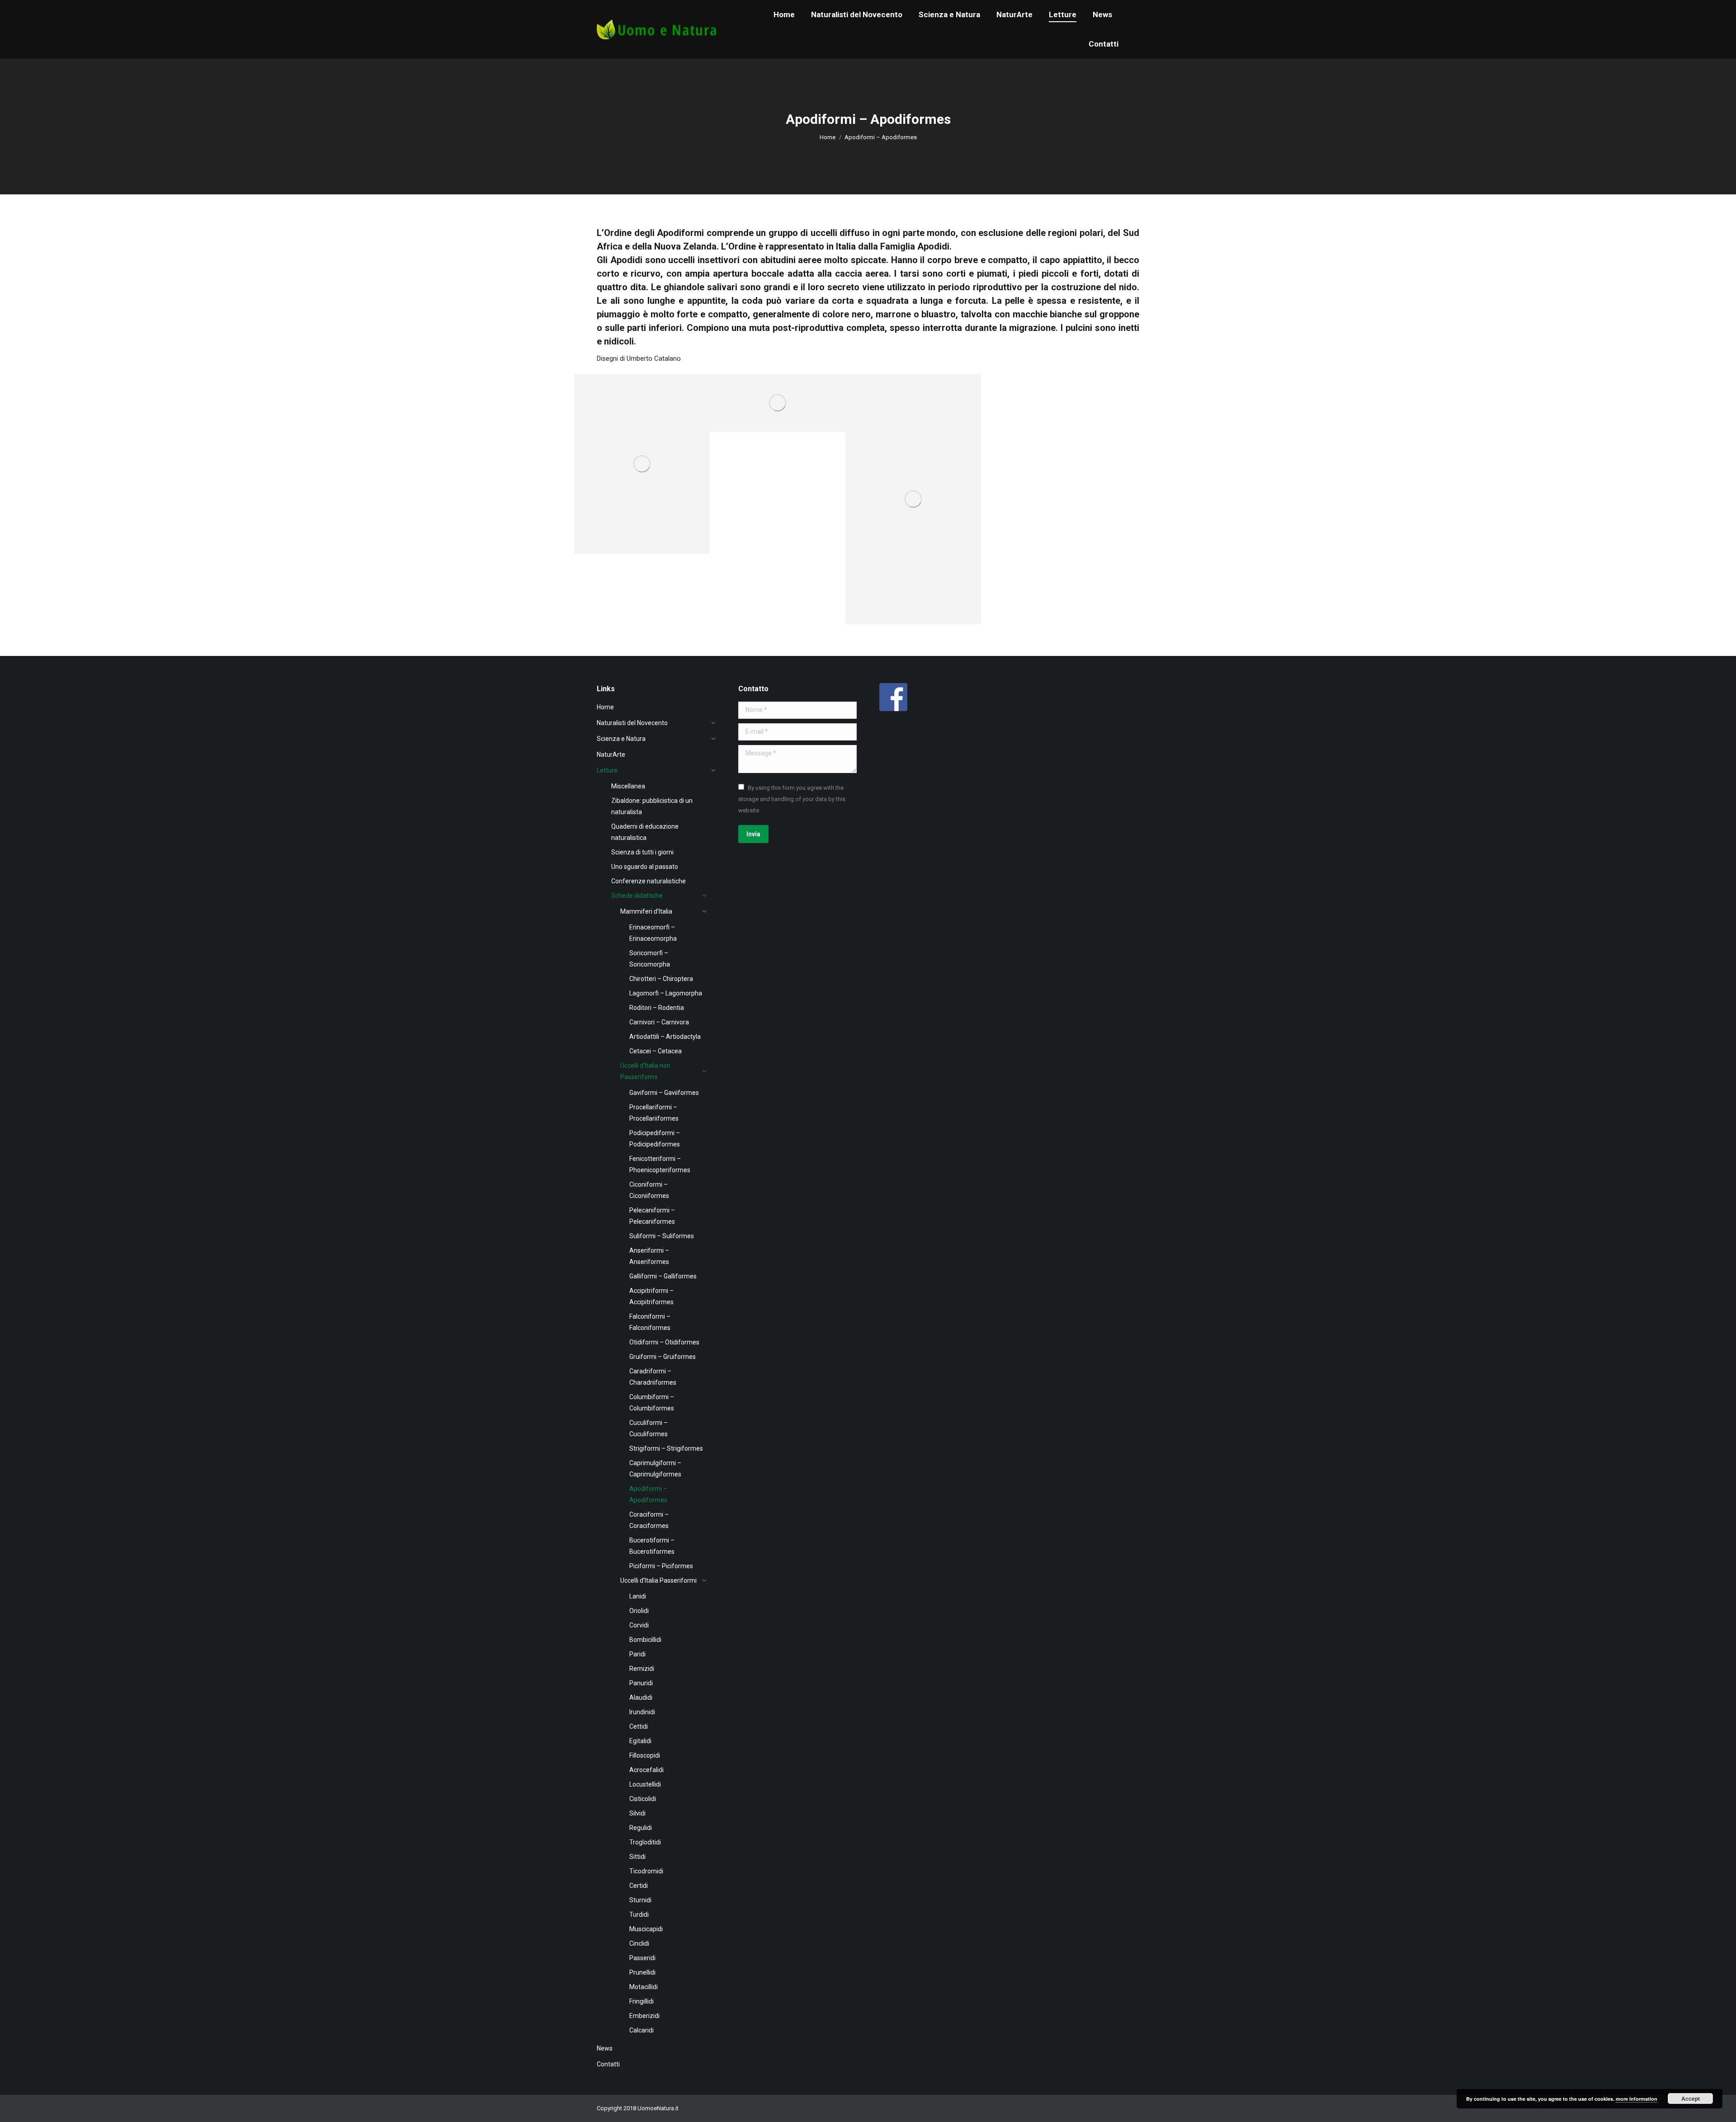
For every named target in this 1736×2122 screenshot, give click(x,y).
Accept (1691, 2098)
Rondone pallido (619, 538)
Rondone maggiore (896, 608)
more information (1637, 2099)
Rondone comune (757, 416)
